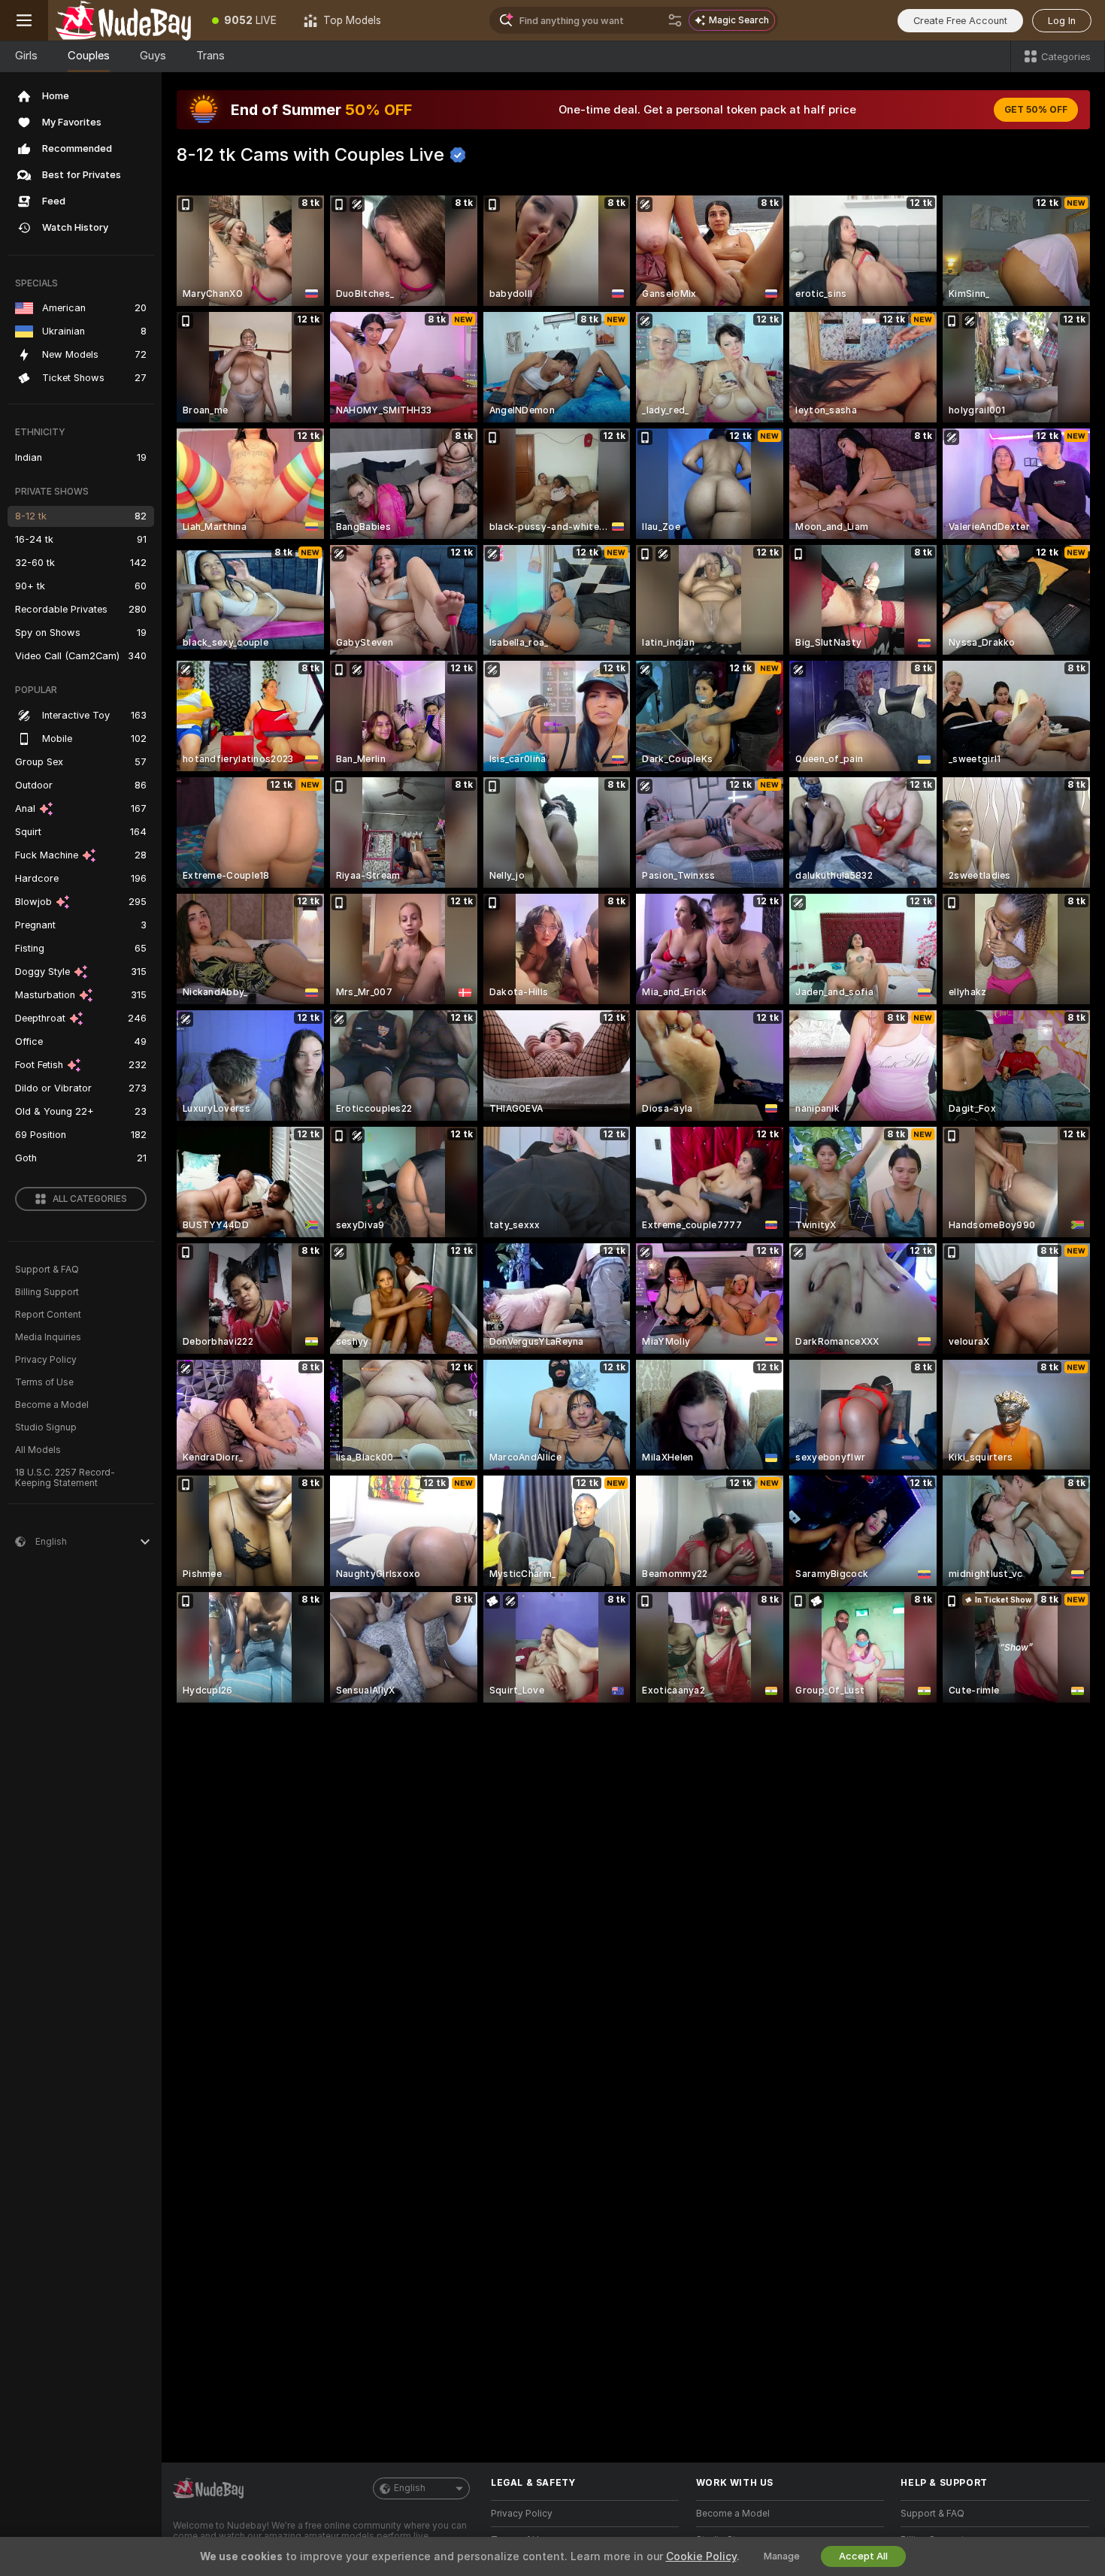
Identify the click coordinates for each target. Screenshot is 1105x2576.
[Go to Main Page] (123, 20)
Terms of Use (44, 1382)
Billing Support (47, 1292)
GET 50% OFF (1036, 110)
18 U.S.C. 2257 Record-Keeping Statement (65, 1478)
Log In (1062, 21)
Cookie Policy (701, 2556)
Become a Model (52, 1405)
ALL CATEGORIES (90, 1199)
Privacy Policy (46, 1360)
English (410, 2488)
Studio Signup (46, 1427)
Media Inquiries (48, 1337)
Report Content (48, 1315)
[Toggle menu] (24, 20)
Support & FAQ (47, 1270)
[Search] (675, 20)
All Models (38, 1450)
